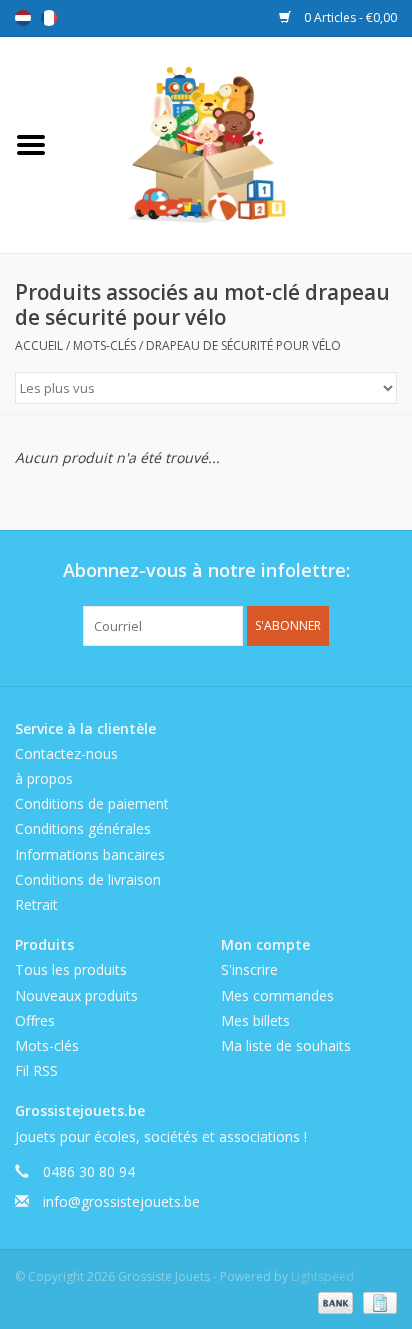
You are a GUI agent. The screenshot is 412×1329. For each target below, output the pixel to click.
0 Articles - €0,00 (349, 17)
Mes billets (255, 1020)
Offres (35, 1020)
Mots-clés (104, 345)
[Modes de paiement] (333, 1301)
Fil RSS (36, 1070)
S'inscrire (249, 969)
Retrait (36, 904)
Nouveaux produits (76, 995)
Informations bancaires (90, 854)
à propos (44, 778)
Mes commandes (277, 995)
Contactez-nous (66, 753)
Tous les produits (71, 969)
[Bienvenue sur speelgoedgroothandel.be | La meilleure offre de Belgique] (237, 143)
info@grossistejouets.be (121, 1201)
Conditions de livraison (88, 879)
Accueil (39, 345)
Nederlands (23, 18)
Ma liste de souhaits (286, 1045)
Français (49, 18)
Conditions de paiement (92, 803)
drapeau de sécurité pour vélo (243, 345)
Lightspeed (322, 1276)
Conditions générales (83, 828)
